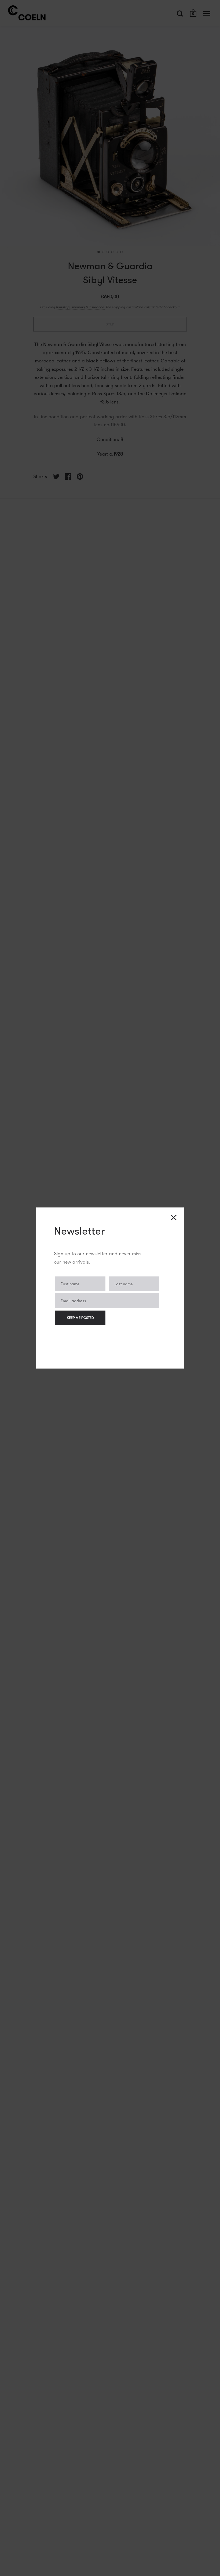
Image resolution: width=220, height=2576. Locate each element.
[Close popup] (174, 1218)
